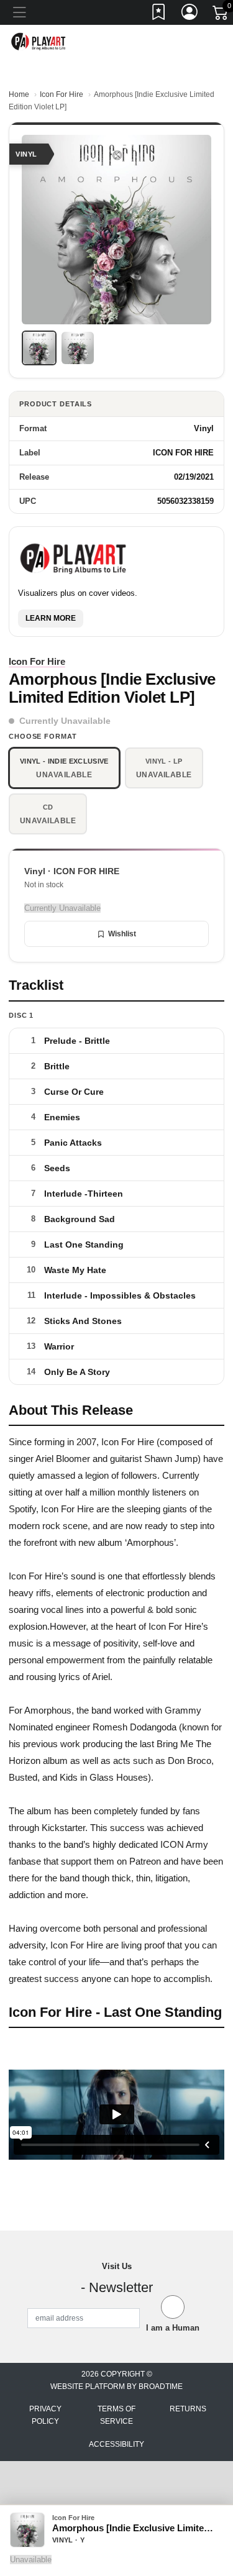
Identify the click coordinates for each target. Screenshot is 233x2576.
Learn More (51, 618)
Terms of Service (116, 2415)
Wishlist (122, 934)
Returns (188, 2409)
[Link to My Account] (190, 14)
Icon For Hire (62, 94)
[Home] (39, 41)
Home (19, 94)
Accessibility (116, 2444)
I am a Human (173, 2328)
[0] (221, 15)
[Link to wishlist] (159, 14)
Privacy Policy (45, 2415)
